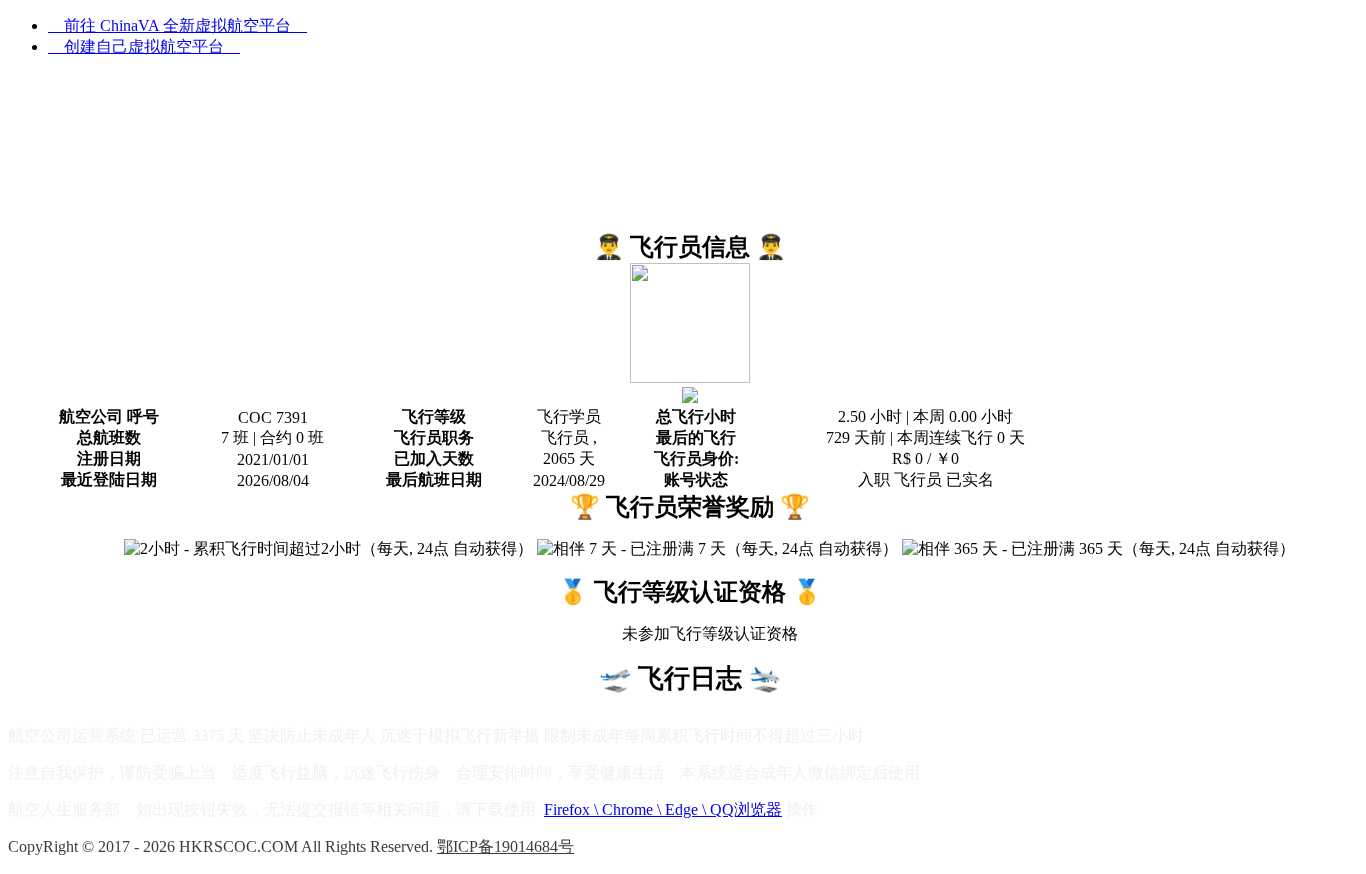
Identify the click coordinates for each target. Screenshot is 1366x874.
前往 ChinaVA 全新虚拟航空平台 (177, 25)
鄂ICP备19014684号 (505, 846)
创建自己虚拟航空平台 (144, 46)
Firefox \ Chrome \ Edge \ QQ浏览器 (663, 809)
